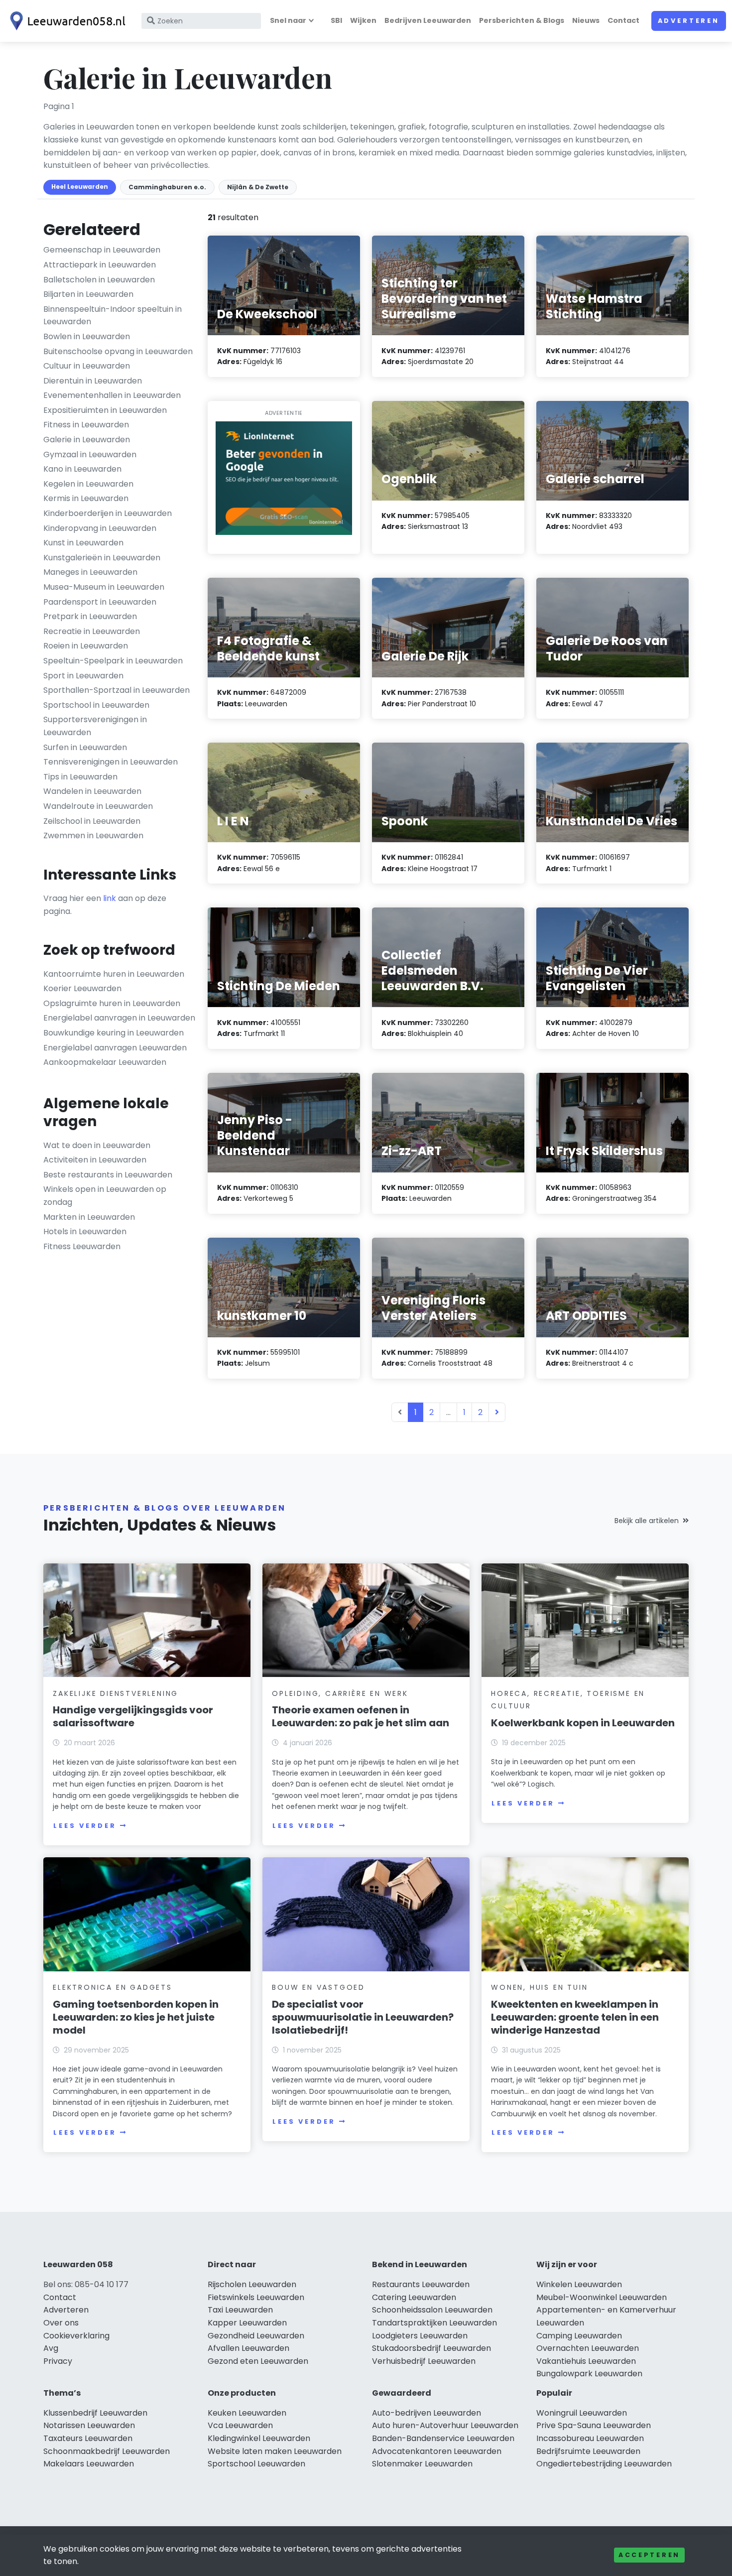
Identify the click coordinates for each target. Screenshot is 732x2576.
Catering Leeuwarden (414, 2297)
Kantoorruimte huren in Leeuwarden (114, 974)
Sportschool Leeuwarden (256, 2464)
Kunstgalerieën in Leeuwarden (102, 558)
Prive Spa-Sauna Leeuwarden (594, 2425)
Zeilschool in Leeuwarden (92, 821)
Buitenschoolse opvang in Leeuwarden (118, 351)
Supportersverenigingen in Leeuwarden (95, 726)
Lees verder (85, 1826)
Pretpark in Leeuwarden (90, 616)
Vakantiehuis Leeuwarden (586, 2361)
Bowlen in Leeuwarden (87, 336)
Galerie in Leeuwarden (87, 440)
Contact (623, 20)
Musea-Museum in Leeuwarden (104, 587)
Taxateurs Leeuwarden (88, 2438)
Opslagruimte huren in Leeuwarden (112, 1003)
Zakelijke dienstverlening (116, 1693)
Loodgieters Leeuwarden (420, 2336)
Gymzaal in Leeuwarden (90, 454)
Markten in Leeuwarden (89, 1217)
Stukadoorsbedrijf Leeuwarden (431, 2348)
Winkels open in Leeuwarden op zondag (105, 1196)
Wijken (363, 20)
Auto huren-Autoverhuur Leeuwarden (445, 2425)
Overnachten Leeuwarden (588, 2348)
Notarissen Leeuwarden (89, 2425)
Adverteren (689, 21)
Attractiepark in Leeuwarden (100, 265)
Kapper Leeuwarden (247, 2323)
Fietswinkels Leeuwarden (256, 2297)
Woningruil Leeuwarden (582, 2413)
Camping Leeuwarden (579, 2336)
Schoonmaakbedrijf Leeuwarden (107, 2451)
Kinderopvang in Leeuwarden (100, 528)
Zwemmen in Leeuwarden (93, 836)
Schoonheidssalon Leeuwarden (432, 2310)
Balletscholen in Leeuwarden (99, 280)
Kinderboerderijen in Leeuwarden (108, 513)
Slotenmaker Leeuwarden (422, 2464)
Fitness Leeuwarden (82, 1246)
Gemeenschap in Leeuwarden (102, 250)
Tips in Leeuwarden (80, 777)
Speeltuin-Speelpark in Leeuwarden (113, 661)
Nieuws (586, 20)
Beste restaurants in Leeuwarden (108, 1175)
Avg (51, 2348)
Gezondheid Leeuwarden (256, 2336)
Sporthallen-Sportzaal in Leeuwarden (117, 690)
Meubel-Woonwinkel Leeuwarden (602, 2297)
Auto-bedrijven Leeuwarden (427, 2413)
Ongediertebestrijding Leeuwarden (604, 2464)
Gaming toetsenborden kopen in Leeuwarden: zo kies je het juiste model (136, 2017)
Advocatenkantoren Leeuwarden (437, 2451)
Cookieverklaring (76, 2336)
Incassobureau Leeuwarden (590, 2438)
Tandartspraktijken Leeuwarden (434, 2323)
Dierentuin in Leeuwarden (93, 381)
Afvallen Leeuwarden (248, 2348)
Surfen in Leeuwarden (85, 747)
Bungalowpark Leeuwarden (589, 2374)
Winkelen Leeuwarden (579, 2284)
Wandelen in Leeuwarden (92, 791)
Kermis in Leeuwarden (86, 498)
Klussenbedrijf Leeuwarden (95, 2413)
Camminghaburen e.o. (167, 187)
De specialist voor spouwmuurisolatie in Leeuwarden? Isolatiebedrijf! (363, 2017)
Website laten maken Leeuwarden (275, 2451)
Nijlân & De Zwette (258, 187)
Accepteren (649, 2555)
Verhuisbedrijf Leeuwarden (424, 2361)
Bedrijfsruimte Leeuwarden (588, 2451)
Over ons (61, 2323)
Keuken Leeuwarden (247, 2413)
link (110, 898)
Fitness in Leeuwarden (86, 425)
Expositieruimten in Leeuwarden (105, 410)
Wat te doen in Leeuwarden (97, 1145)
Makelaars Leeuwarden (89, 2464)
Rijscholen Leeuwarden (252, 2284)
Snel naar (288, 20)
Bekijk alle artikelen (647, 1521)
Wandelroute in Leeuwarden (98, 806)
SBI (336, 20)
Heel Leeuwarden (80, 187)
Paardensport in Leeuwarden (100, 602)
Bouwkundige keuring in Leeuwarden (114, 1033)
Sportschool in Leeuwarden (96, 705)
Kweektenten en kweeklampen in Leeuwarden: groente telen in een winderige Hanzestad (575, 2017)
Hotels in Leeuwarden (85, 1231)
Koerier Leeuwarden (82, 988)
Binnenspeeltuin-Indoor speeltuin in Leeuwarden (113, 316)
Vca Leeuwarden (240, 2425)
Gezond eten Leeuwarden (258, 2361)
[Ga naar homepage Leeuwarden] (66, 21)
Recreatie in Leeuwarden (92, 631)
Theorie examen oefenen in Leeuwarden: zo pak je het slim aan (361, 1716)
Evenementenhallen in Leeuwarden (112, 395)
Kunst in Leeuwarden (83, 543)
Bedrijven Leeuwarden (428, 20)
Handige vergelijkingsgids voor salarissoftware (133, 1716)
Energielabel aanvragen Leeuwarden (115, 1048)
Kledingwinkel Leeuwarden (259, 2438)
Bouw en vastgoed (318, 1987)
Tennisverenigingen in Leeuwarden (111, 762)
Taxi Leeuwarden (240, 2310)
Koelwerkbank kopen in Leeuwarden (583, 1723)
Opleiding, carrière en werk (340, 1693)
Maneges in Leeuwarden (90, 572)
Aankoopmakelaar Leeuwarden (105, 1062)
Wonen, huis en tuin (539, 1987)
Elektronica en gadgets (113, 1987)
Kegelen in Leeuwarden (88, 484)
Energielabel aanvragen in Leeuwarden (119, 1018)
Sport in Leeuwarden (83, 676)
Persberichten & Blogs (522, 20)
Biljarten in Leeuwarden (88, 294)
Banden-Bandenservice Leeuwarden (443, 2438)
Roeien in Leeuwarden (86, 646)
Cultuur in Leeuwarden (87, 366)
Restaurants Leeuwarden (421, 2284)
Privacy (58, 2361)
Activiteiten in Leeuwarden (95, 1160)
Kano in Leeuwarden (82, 469)
